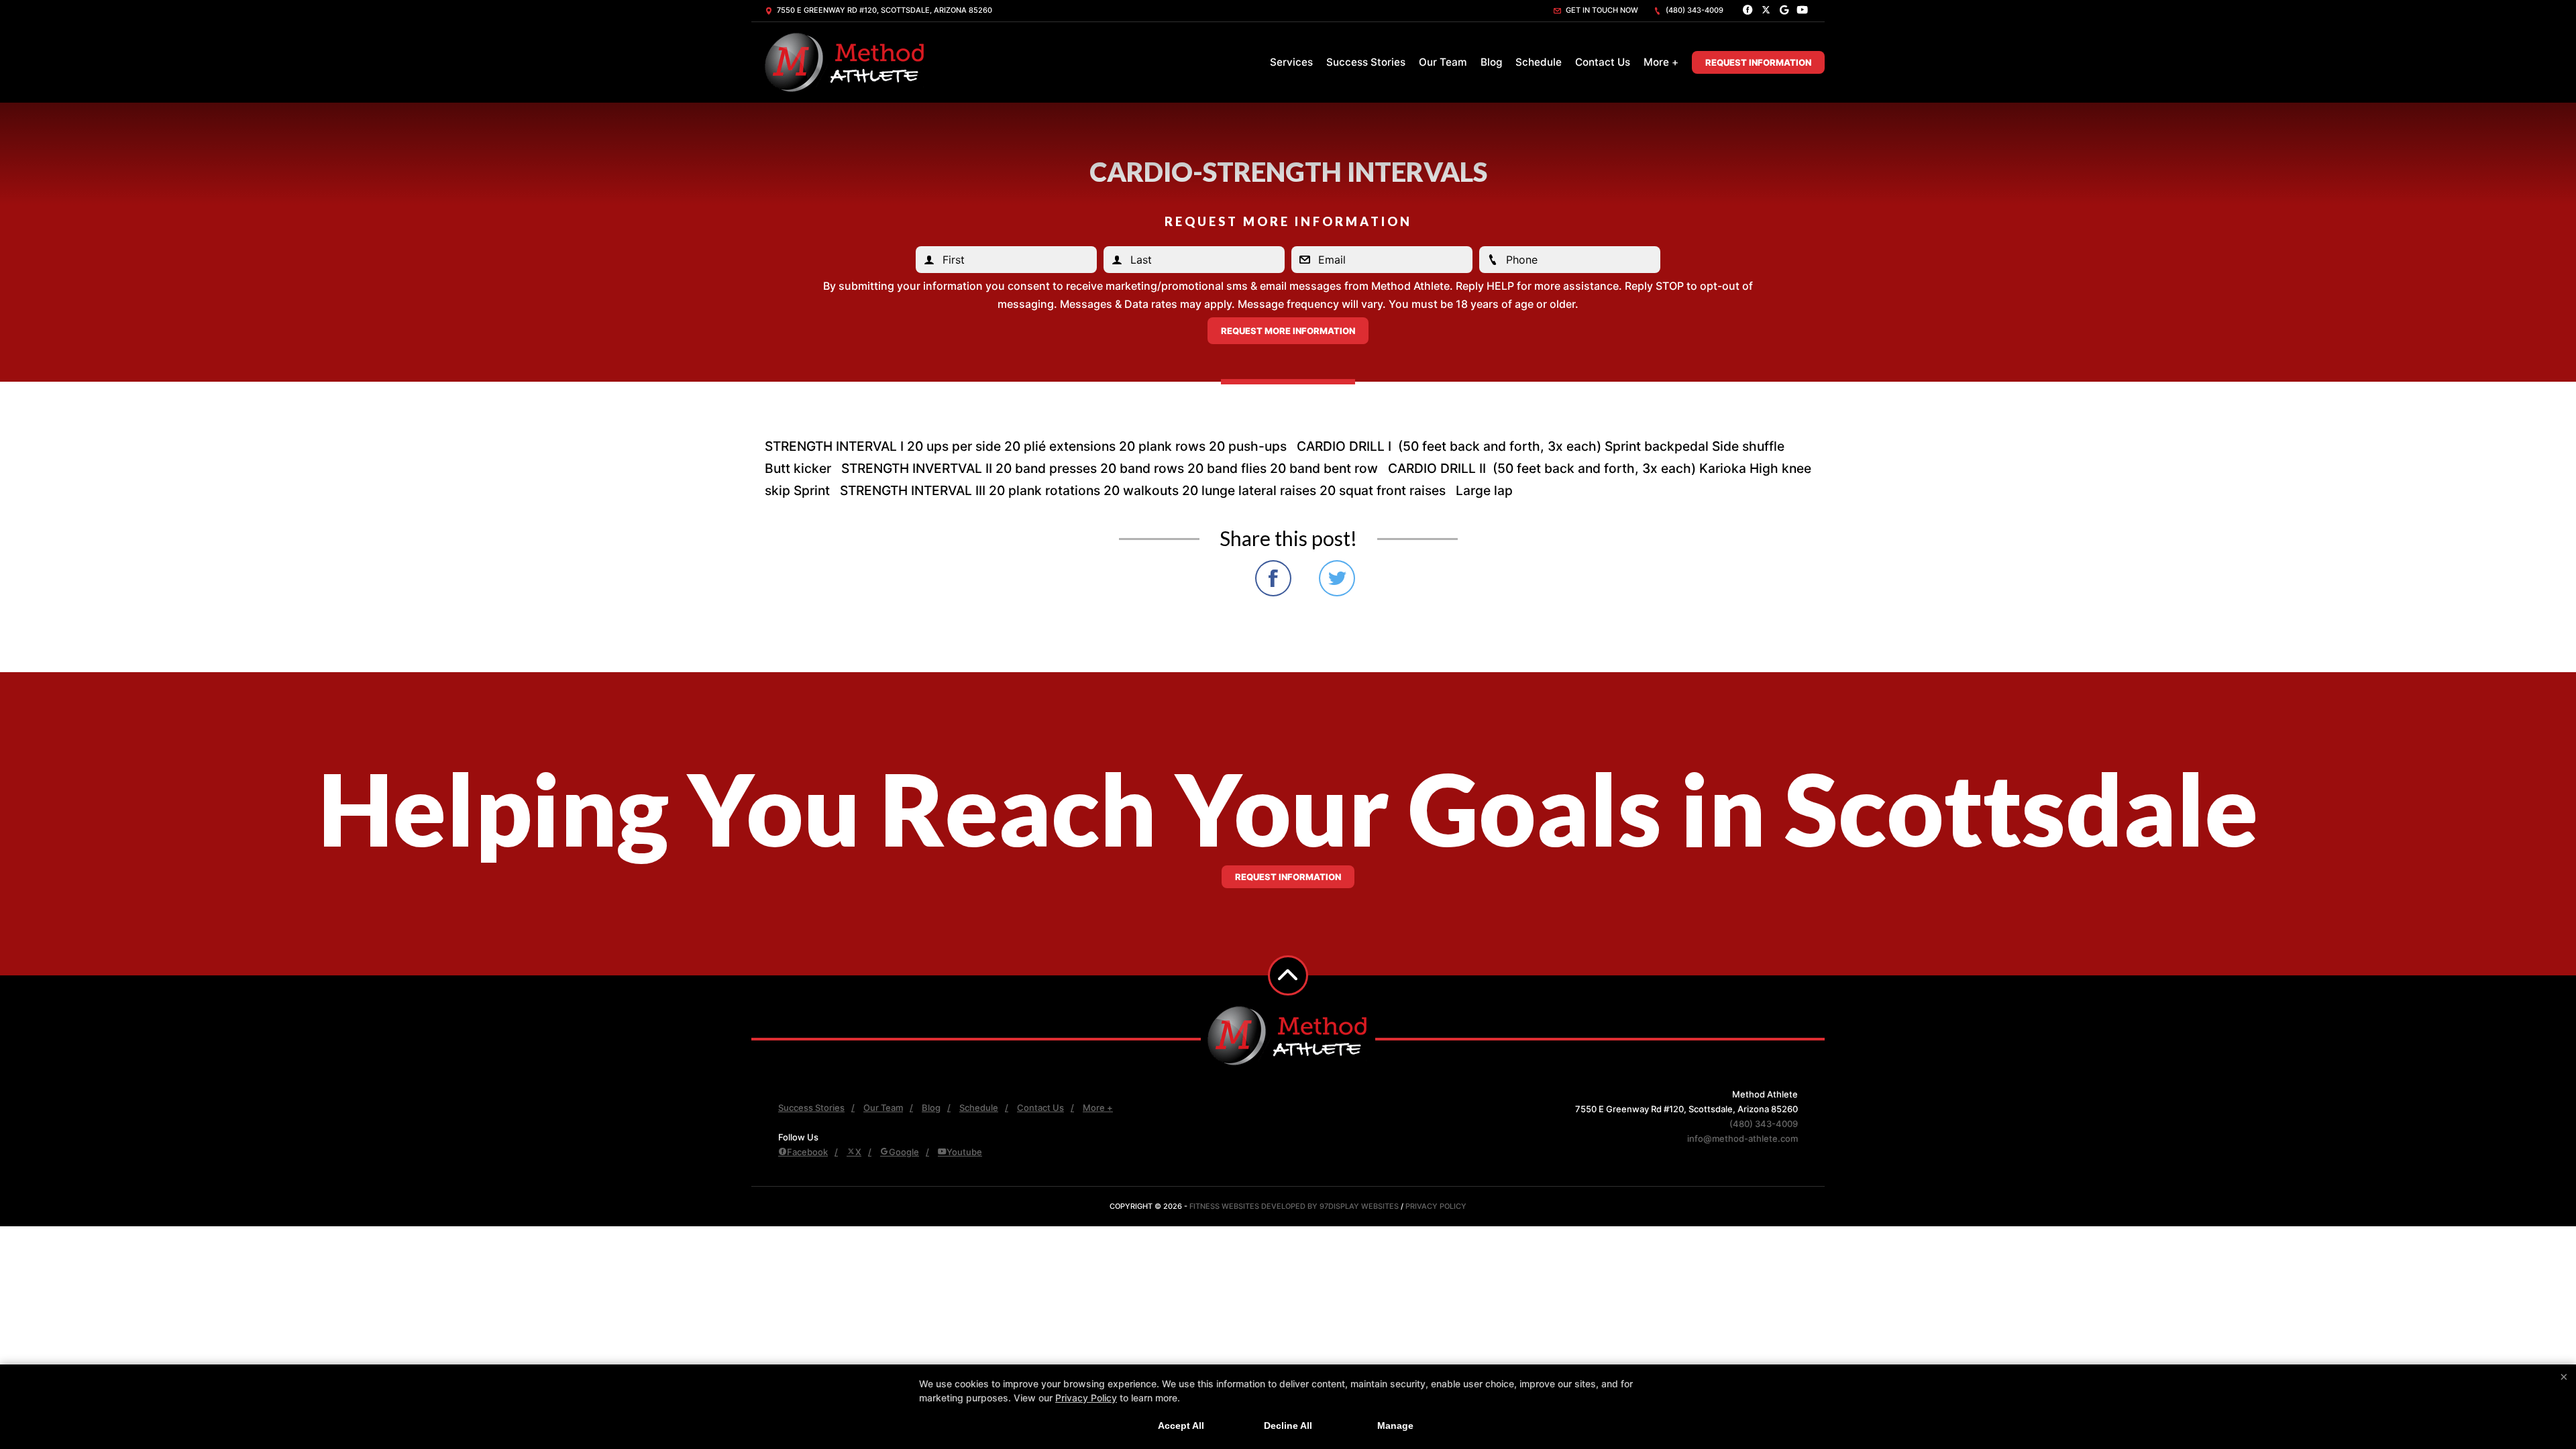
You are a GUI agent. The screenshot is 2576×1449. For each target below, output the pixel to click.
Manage (1395, 1426)
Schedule (1539, 62)
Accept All (1181, 1426)
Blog (1491, 62)
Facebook (807, 1152)
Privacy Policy (1436, 1206)
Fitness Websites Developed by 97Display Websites (1295, 1206)
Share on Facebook (1273, 578)
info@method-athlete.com (1742, 1138)
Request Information (1758, 62)
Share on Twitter (1337, 578)
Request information (1288, 877)
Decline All (1288, 1426)
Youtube (964, 1152)
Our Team (1443, 62)
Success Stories (1366, 62)
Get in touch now (1601, 10)
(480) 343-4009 (1694, 10)
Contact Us (1603, 62)
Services (1291, 62)
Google (904, 1152)
